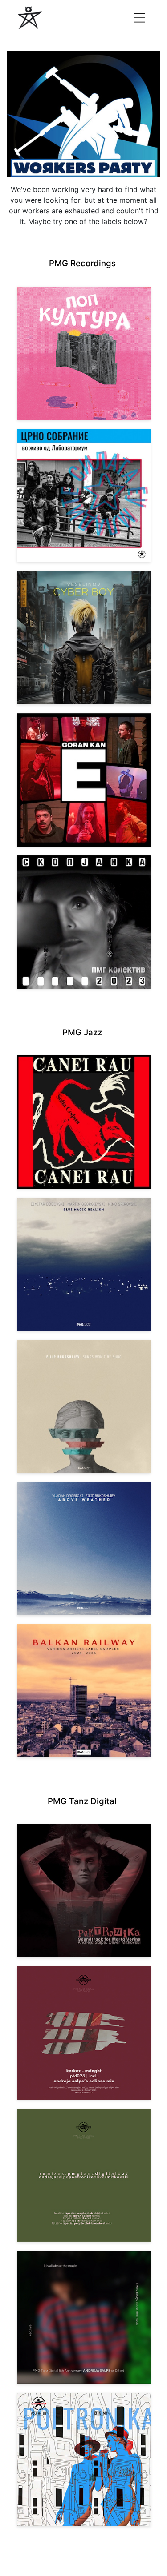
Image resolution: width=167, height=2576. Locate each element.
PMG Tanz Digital (82, 1801)
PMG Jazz (82, 1032)
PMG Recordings (82, 263)
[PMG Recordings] (30, 18)
